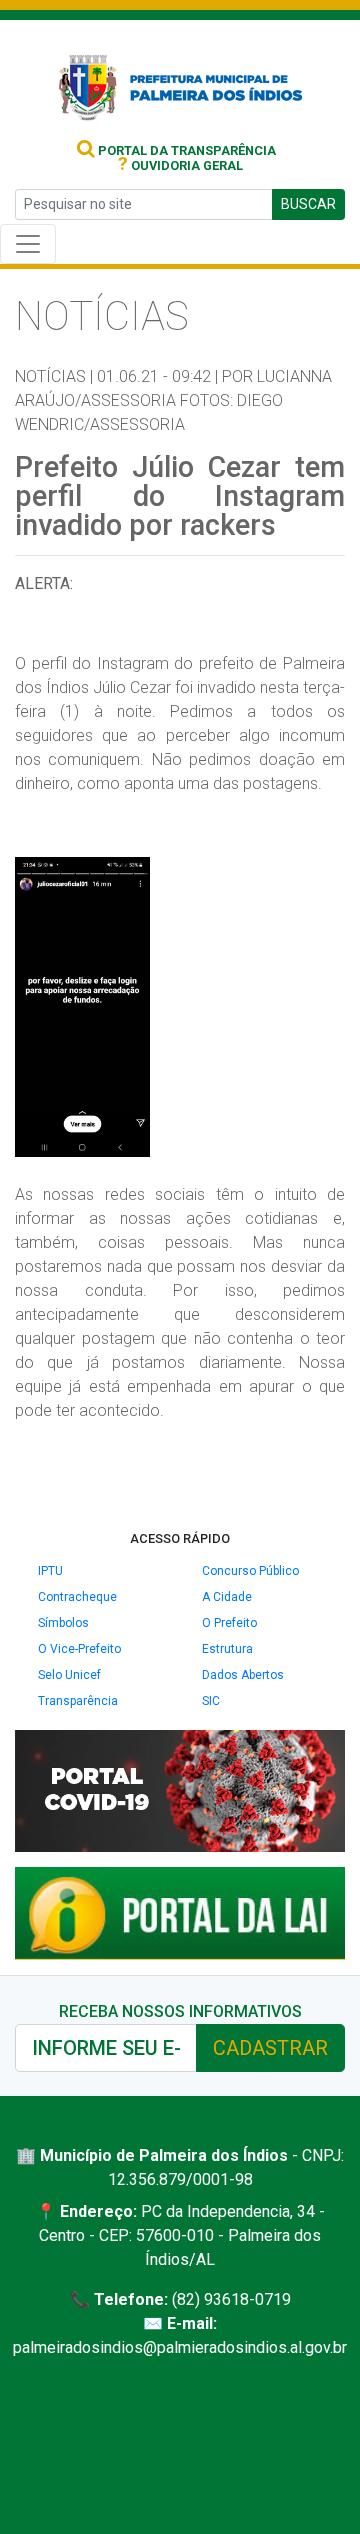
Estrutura (227, 1649)
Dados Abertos (243, 1675)
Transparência (78, 1701)
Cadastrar (270, 2048)
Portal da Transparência (185, 150)
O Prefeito (229, 1623)
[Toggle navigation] (28, 244)
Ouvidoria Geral (180, 165)
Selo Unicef (69, 1675)
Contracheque (77, 1597)
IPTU (50, 1571)
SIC (211, 1701)
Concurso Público (250, 1571)
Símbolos (63, 1623)
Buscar (308, 204)
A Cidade (227, 1597)
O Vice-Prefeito (79, 1649)
